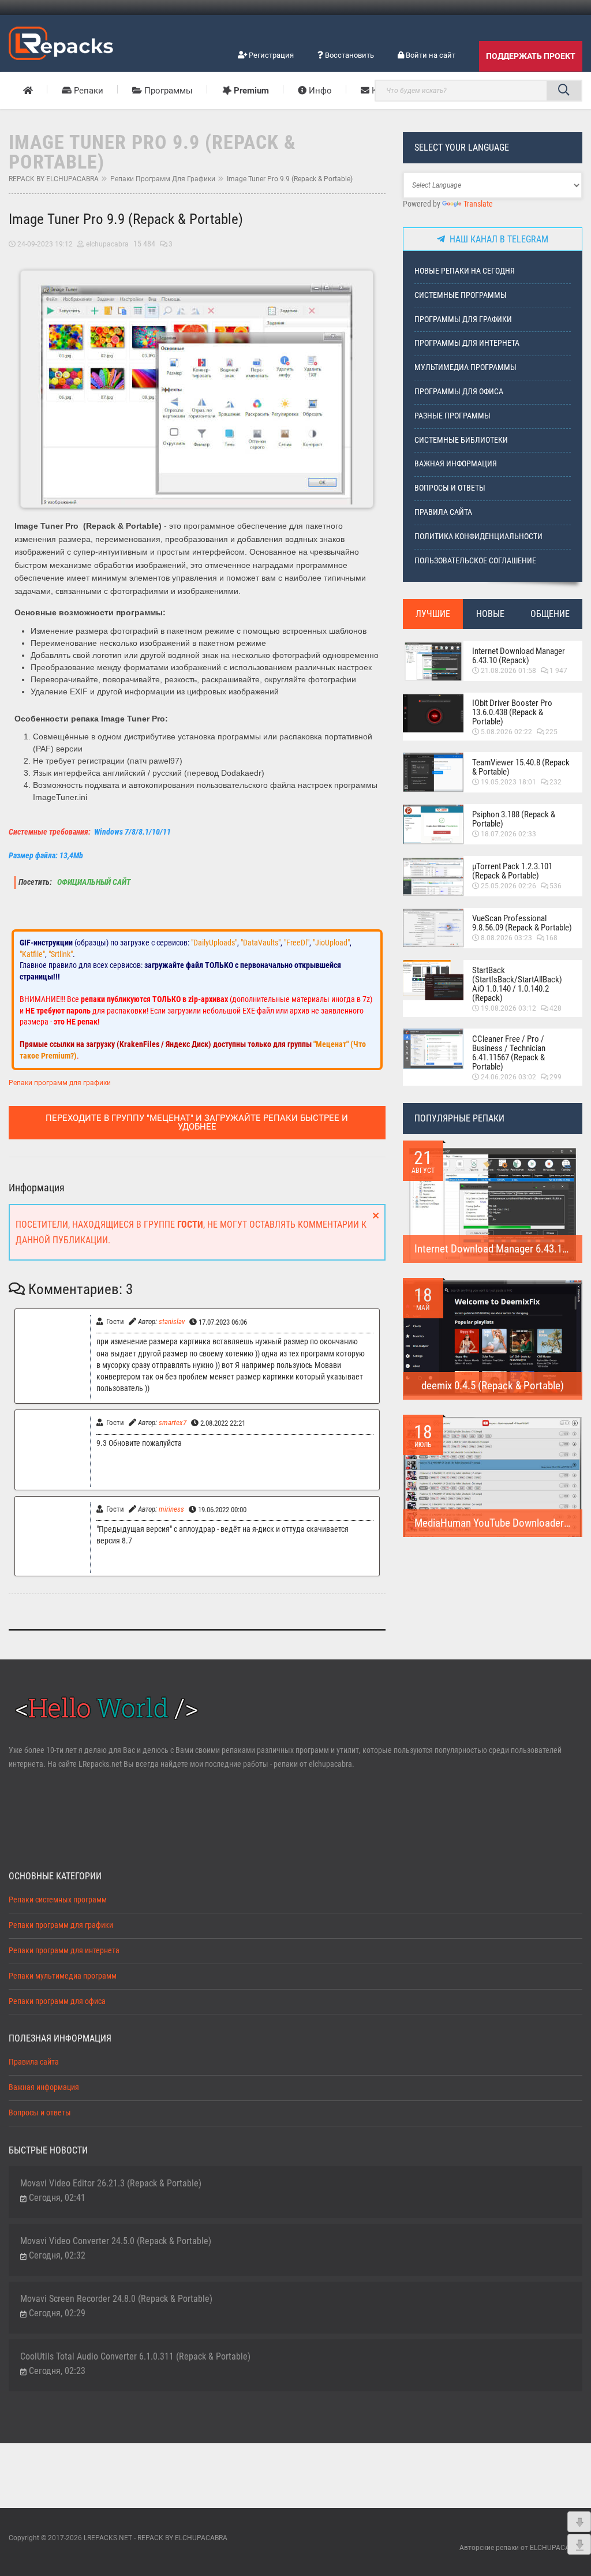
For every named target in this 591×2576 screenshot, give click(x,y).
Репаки (87, 91)
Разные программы (452, 416)
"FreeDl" (297, 943)
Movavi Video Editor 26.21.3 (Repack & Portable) (111, 2183)
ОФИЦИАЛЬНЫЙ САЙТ (93, 882)
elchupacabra (107, 244)
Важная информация (456, 464)
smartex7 (173, 1422)
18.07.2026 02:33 (508, 834)
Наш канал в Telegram (497, 239)
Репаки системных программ (58, 1900)
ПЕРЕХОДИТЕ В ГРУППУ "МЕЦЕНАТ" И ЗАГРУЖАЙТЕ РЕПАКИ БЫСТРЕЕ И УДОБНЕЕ (197, 1122)
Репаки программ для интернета (64, 1951)
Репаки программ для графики (163, 179)
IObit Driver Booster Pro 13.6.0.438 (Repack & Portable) (512, 712)
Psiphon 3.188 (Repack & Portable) (514, 819)
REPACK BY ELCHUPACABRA (54, 179)
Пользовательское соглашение (475, 561)
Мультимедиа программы (465, 367)
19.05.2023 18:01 (508, 782)
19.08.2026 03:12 (508, 1008)
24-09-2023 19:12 (45, 244)
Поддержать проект (531, 56)
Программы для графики (463, 319)
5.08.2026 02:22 (506, 732)
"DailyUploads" (214, 943)
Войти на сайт (430, 55)
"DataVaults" (261, 943)
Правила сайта (443, 512)
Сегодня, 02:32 (57, 2255)
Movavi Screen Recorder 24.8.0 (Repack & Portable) (116, 2299)
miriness (171, 1509)
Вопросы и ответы (450, 488)
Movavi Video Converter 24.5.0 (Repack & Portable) (116, 2241)
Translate (478, 204)
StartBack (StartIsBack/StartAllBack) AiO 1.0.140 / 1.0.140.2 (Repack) (517, 984)
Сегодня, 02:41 (57, 2198)
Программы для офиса (459, 392)
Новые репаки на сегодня (465, 271)
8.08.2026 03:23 (506, 938)
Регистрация (270, 55)
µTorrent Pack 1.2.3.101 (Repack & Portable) (512, 871)
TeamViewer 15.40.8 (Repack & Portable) (521, 767)
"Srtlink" (61, 954)
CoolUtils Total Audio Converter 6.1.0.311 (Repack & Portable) (135, 2356)
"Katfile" (32, 954)
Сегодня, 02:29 (57, 2313)
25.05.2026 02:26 (508, 886)
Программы (167, 91)
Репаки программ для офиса (57, 2001)
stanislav (172, 1321)
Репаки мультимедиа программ (63, 1976)
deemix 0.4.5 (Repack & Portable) (493, 1386)
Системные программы (461, 295)
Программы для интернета (467, 343)
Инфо (319, 91)
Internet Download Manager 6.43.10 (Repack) (519, 656)
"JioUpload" (331, 943)
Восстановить (349, 55)
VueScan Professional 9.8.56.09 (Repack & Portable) (522, 923)
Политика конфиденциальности (478, 536)
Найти (564, 91)
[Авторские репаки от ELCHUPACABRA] (61, 42)
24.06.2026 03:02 (508, 1077)
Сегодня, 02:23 (57, 2371)
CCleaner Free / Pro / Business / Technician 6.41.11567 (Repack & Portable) (509, 1053)
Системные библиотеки (461, 440)
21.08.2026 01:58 (508, 671)
